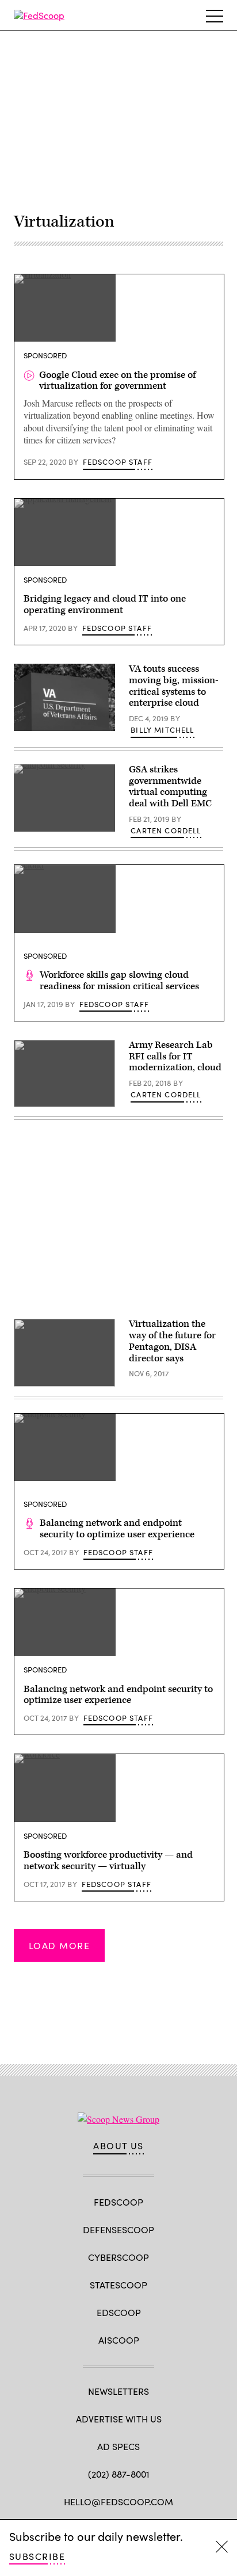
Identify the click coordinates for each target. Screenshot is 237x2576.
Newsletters (118, 2391)
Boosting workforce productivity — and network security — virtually (108, 1861)
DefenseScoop (118, 2229)
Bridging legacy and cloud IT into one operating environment (105, 604)
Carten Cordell (166, 830)
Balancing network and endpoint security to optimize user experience (117, 1529)
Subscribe (37, 2556)
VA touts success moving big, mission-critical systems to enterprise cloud (174, 686)
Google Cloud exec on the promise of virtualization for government (117, 381)
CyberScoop (118, 2257)
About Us (118, 2146)
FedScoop (118, 2202)
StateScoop (118, 2285)
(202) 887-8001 (119, 2474)
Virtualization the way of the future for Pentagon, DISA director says (172, 1341)
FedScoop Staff (118, 462)
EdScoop (119, 2312)
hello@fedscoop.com (118, 2502)
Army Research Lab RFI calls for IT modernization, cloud (175, 1057)
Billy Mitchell (162, 730)
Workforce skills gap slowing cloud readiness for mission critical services (119, 981)
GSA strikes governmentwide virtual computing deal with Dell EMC (170, 786)
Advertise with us (119, 2419)
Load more (59, 1945)
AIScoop (119, 2340)
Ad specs (118, 2446)
